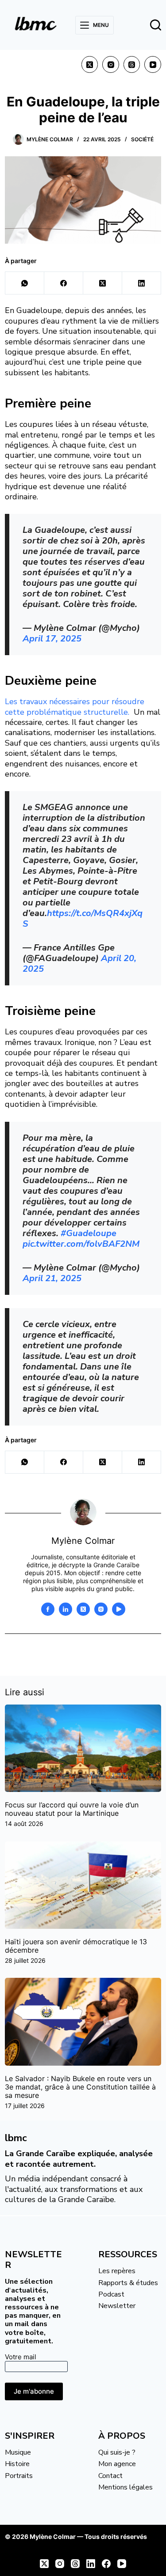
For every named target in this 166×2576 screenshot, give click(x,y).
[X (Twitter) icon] (83, 1609)
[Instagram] (111, 64)
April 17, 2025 (52, 639)
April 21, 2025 (52, 1278)
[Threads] (132, 64)
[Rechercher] (156, 25)
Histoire (17, 2464)
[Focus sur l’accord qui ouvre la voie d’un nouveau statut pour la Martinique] (83, 1748)
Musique (18, 2452)
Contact (110, 2476)
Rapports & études (128, 2283)
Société (142, 139)
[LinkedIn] (142, 283)
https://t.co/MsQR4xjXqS (83, 918)
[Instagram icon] (101, 1609)
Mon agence (117, 2464)
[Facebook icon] (48, 1609)
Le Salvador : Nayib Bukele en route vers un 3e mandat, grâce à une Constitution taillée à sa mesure (80, 2087)
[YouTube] (153, 64)
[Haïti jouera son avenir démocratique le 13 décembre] (83, 1885)
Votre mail (21, 2357)
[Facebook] (64, 283)
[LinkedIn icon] (66, 1609)
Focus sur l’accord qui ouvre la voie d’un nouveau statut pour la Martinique (72, 1809)
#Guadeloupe (89, 1233)
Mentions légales (125, 2487)
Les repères (117, 2271)
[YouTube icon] (119, 1609)
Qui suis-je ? (117, 2452)
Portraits (19, 2476)
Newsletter (117, 2306)
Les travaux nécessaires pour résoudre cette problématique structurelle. (75, 707)
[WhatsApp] (25, 283)
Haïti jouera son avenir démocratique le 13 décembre (76, 1946)
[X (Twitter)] (90, 64)
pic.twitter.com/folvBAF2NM (81, 1244)
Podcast (111, 2294)
